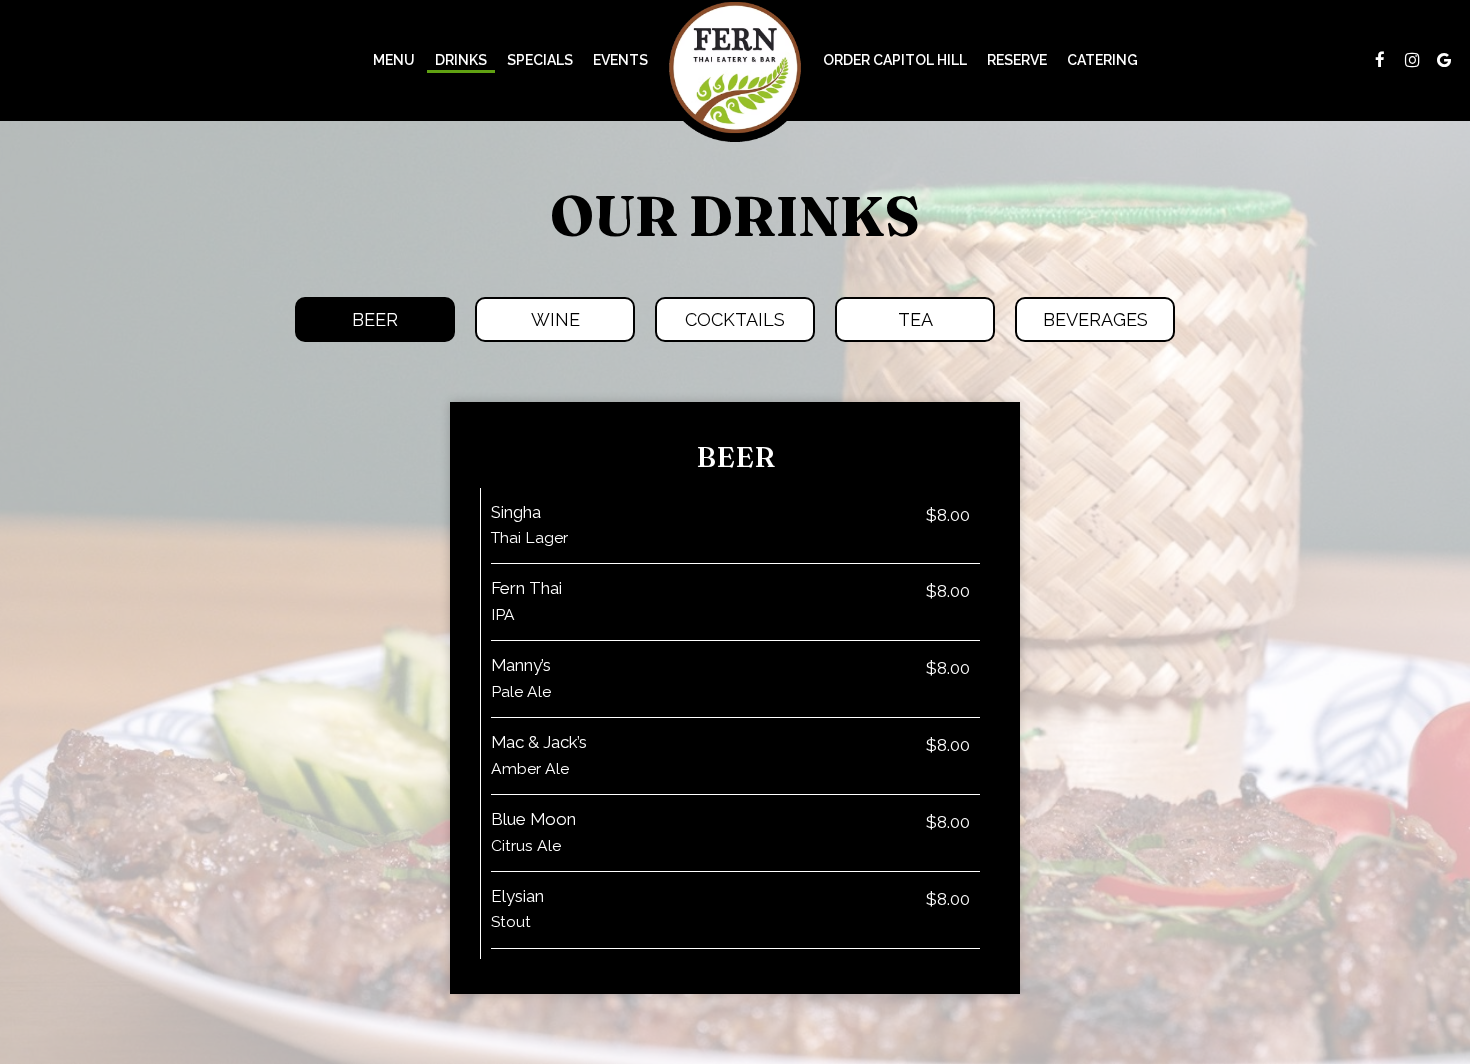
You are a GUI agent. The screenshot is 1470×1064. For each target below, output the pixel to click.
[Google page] (1444, 60)
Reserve (1017, 60)
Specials (540, 60)
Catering (1102, 60)
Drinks (461, 60)
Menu (394, 60)
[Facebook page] (1380, 60)
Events (620, 60)
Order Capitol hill (895, 60)
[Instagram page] (1412, 60)
